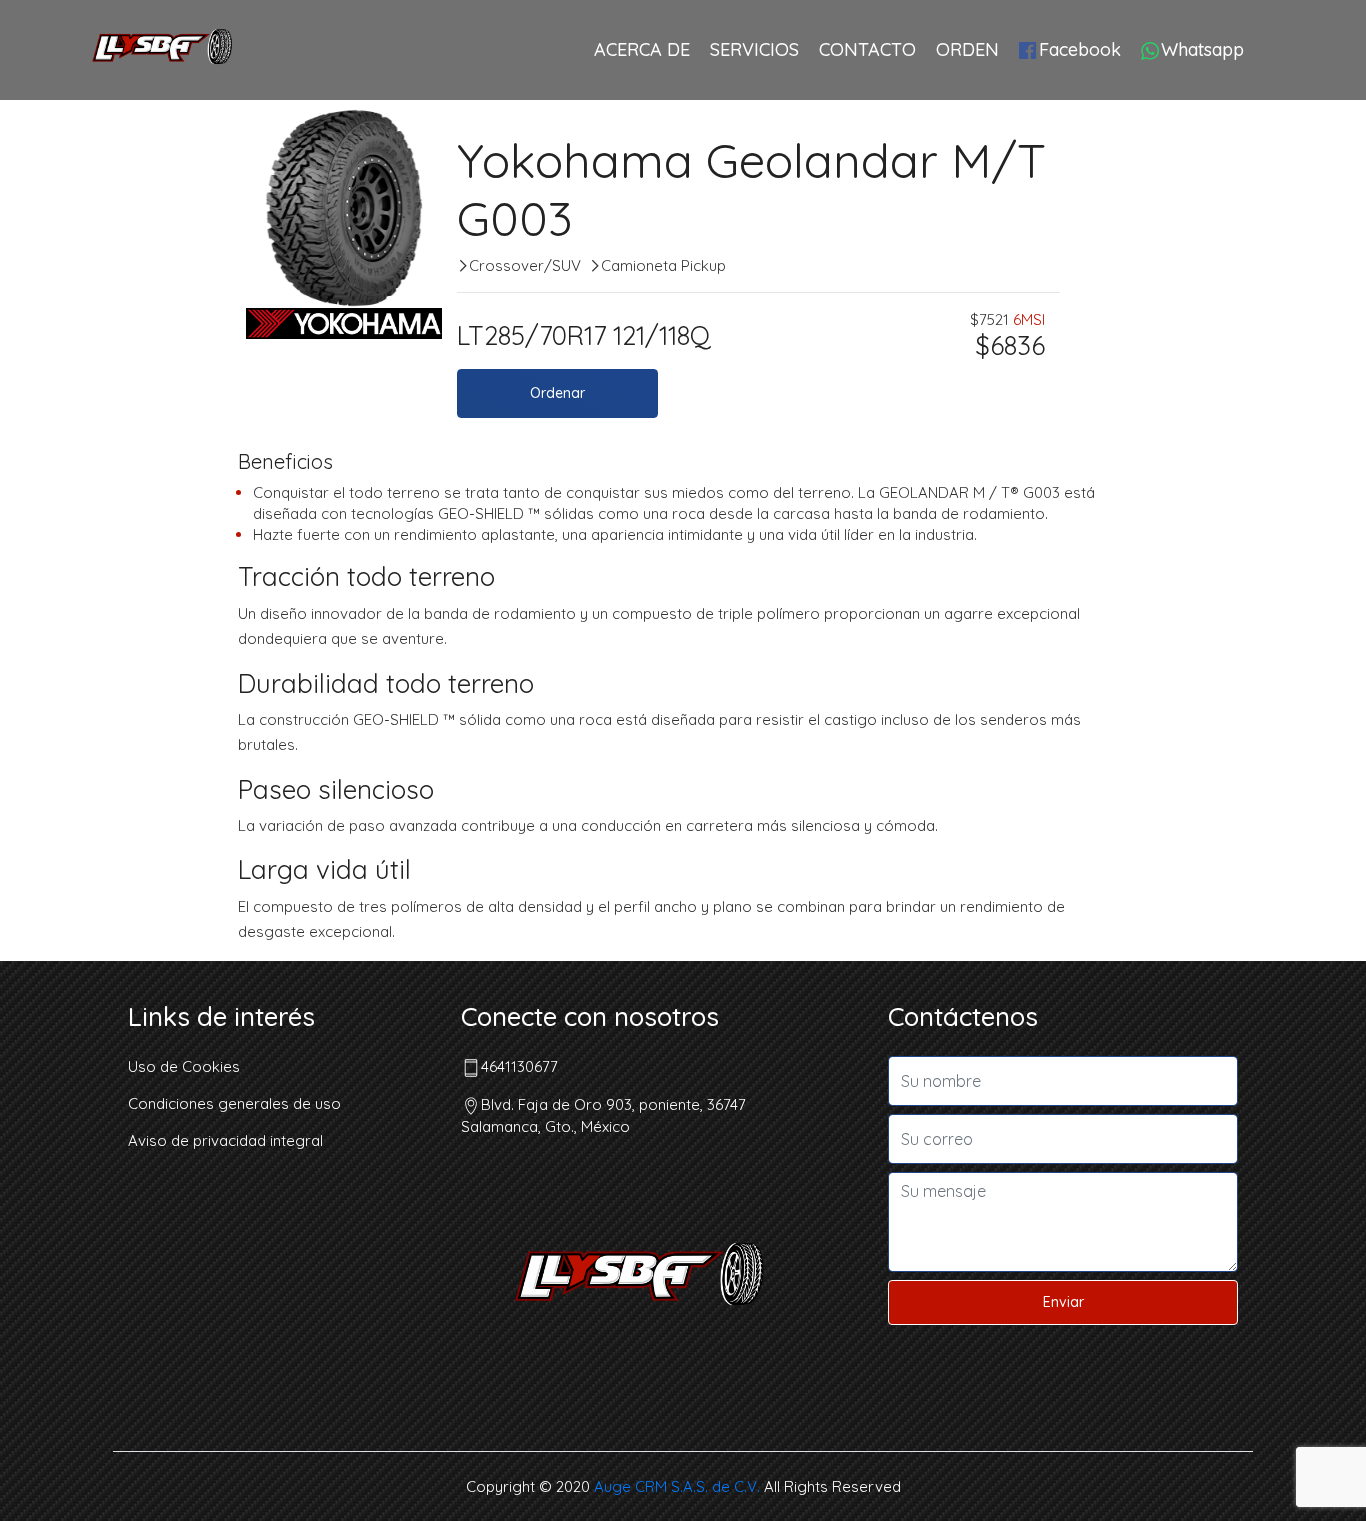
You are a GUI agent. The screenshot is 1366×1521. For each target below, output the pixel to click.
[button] (260, 208)
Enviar (1063, 1302)
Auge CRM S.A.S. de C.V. (677, 1486)
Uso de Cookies (184, 1066)
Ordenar (557, 393)
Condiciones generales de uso (234, 1103)
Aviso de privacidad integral (225, 1140)
